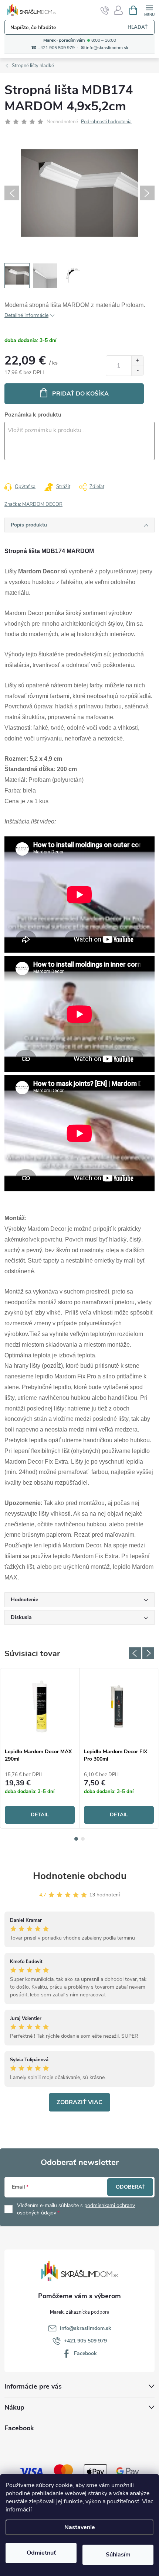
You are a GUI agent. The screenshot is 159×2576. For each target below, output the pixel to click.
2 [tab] (83, 1839)
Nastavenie (80, 2527)
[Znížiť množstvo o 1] (137, 371)
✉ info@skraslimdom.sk (105, 48)
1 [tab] (76, 1839)
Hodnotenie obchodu (80, 1876)
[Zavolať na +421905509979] (105, 10)
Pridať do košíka (80, 394)
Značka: (33, 504)
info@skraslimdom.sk (86, 2328)
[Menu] (149, 10)
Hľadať (138, 27)
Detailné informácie (26, 315)
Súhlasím (118, 2555)
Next (148, 1653)
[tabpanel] (40, 1748)
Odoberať (130, 2187)
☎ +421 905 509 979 (53, 48)
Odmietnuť (41, 2553)
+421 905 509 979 (85, 2341)
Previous (135, 1653)
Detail (40, 1815)
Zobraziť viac (79, 2102)
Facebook (85, 2353)
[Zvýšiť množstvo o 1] (137, 361)
